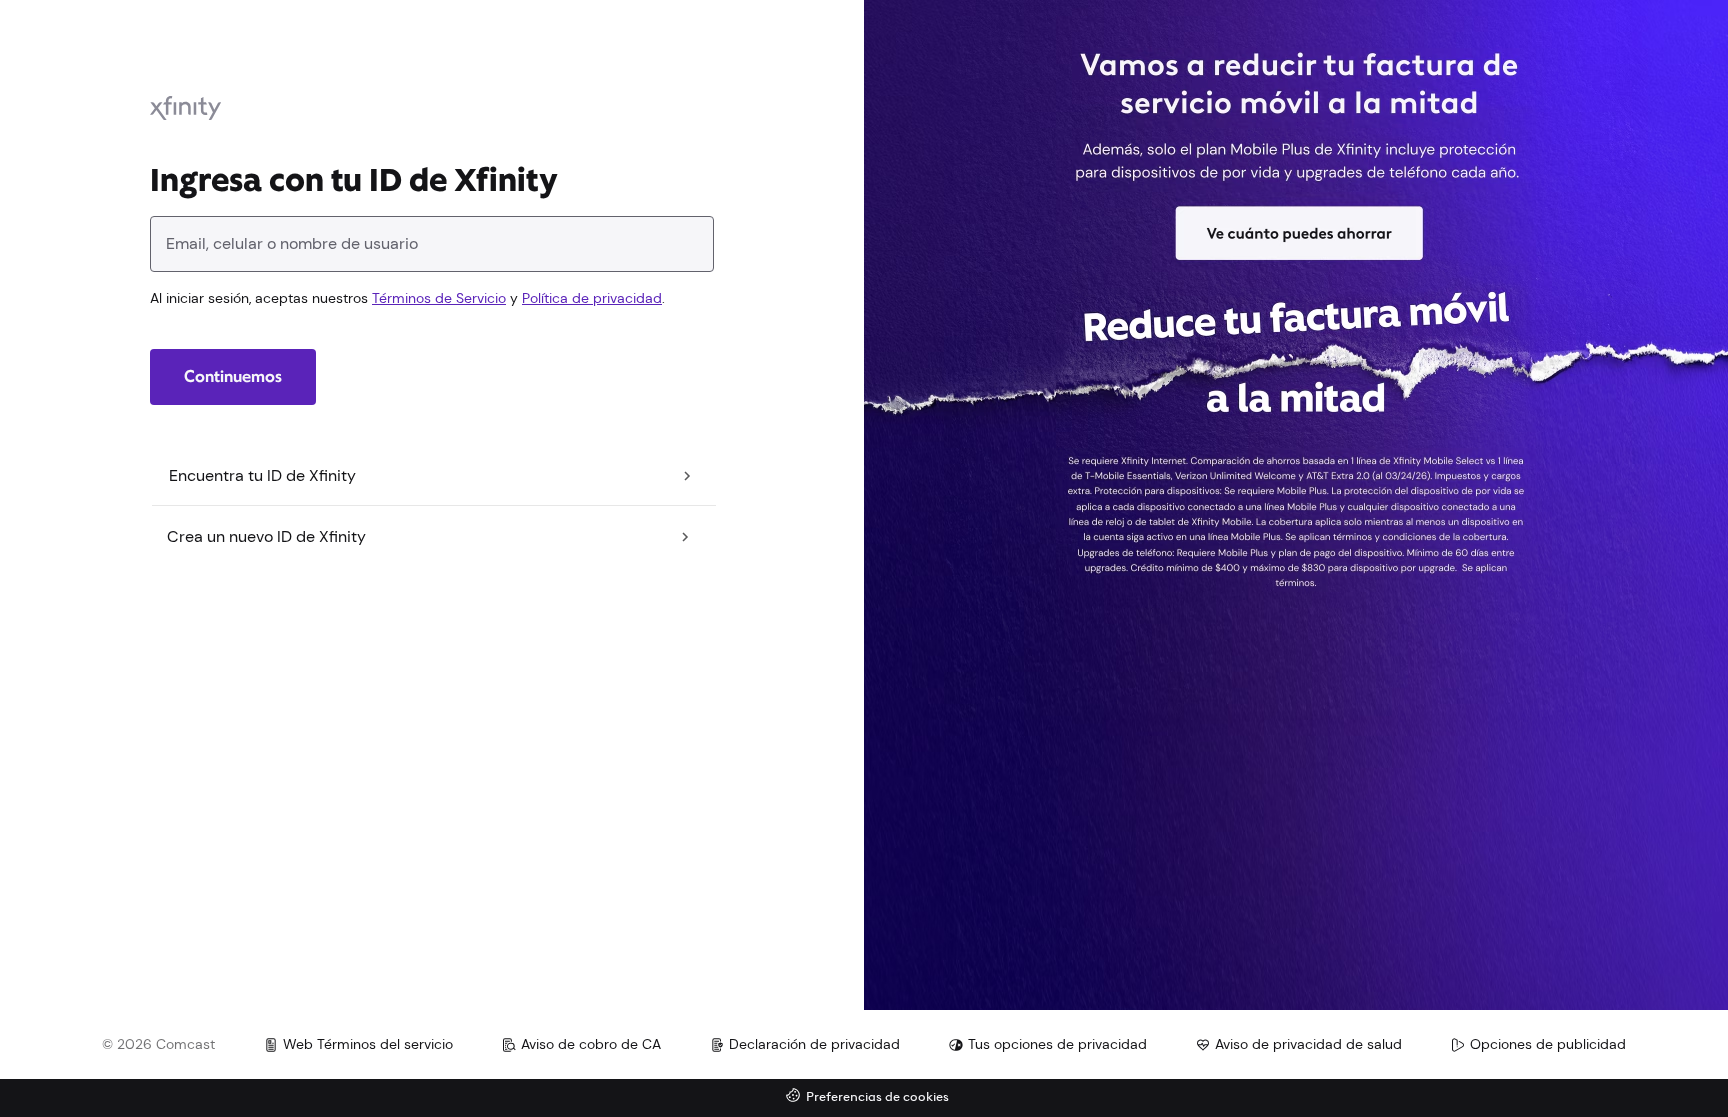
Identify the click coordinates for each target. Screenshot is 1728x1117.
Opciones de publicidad (1548, 1044)
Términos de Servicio (439, 298)
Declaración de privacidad (814, 1044)
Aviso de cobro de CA (591, 1044)
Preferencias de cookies (877, 1097)
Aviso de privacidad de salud (1308, 1044)
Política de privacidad (592, 298)
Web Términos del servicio (368, 1044)
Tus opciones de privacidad (1057, 1044)
